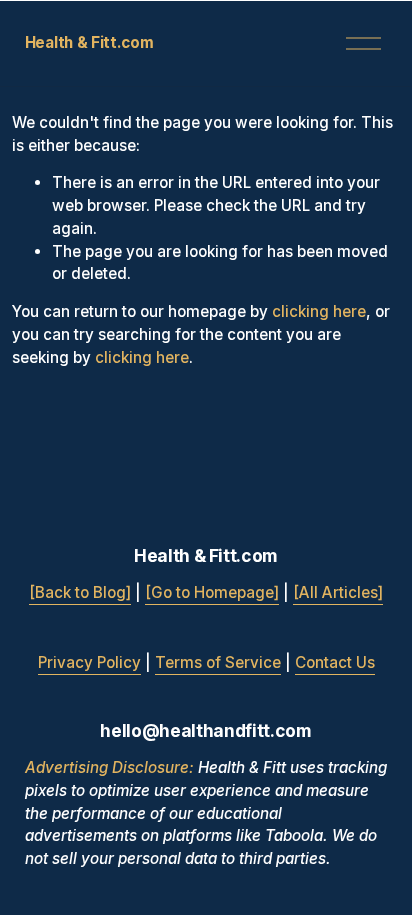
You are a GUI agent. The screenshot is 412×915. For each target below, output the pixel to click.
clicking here (319, 311)
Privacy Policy (89, 662)
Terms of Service (218, 662)
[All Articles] (338, 592)
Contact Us (335, 662)
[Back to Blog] (80, 592)
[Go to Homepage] (212, 592)
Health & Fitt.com (89, 42)
